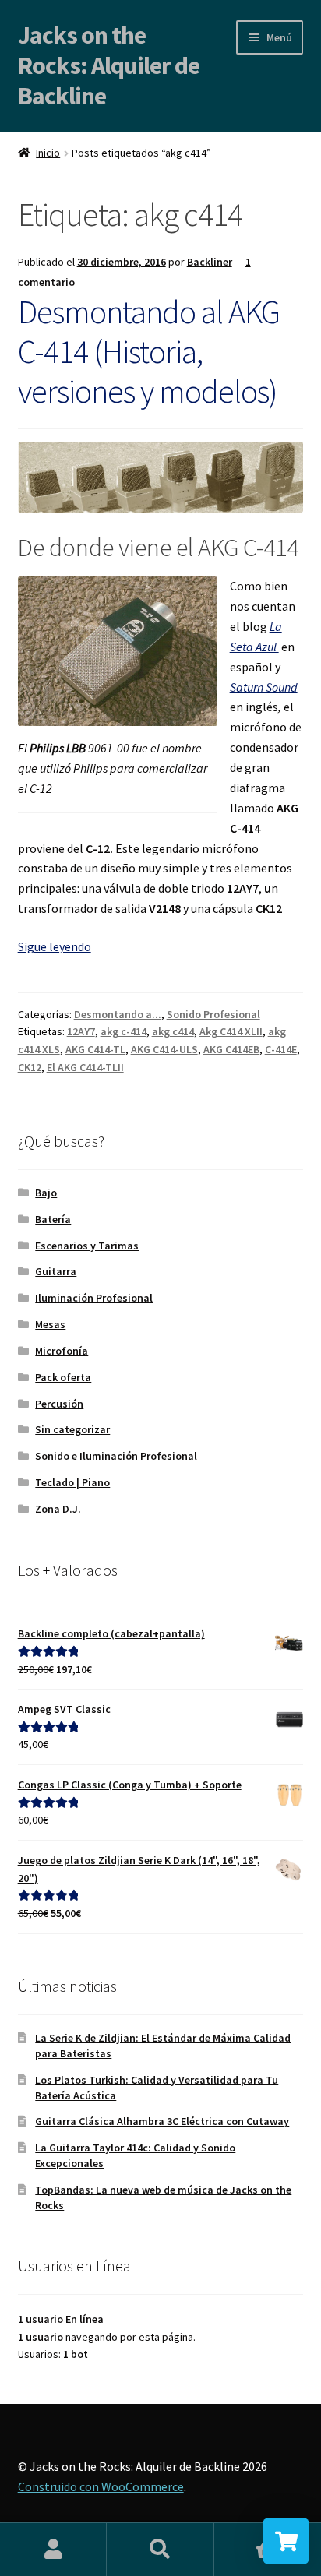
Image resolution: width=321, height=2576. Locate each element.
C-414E (281, 1049)
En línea (61, 2319)
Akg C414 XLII (231, 1031)
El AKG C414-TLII (85, 1067)
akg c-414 (123, 1031)
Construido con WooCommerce (101, 2486)
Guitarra (56, 1271)
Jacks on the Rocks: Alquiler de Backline (109, 65)
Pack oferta (63, 1377)
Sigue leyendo (55, 946)
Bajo (46, 1193)
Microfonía (62, 1351)
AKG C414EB (231, 1049)
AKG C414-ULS (164, 1049)
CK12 (30, 1067)
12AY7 (81, 1031)
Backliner (210, 262)
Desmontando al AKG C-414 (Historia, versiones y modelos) (149, 351)
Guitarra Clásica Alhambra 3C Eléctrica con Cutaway (162, 2121)
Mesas (50, 1324)
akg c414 (173, 1031)
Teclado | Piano (72, 1482)
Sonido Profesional (213, 1014)
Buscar (160, 2550)
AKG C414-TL (95, 1049)
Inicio (48, 153)
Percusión (59, 1404)
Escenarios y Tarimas (87, 1246)
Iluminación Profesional (94, 1298)
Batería (53, 1219)
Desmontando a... (118, 1014)
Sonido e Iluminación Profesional (116, 1456)
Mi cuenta (53, 2550)
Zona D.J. (58, 1509)
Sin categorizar (72, 1429)
